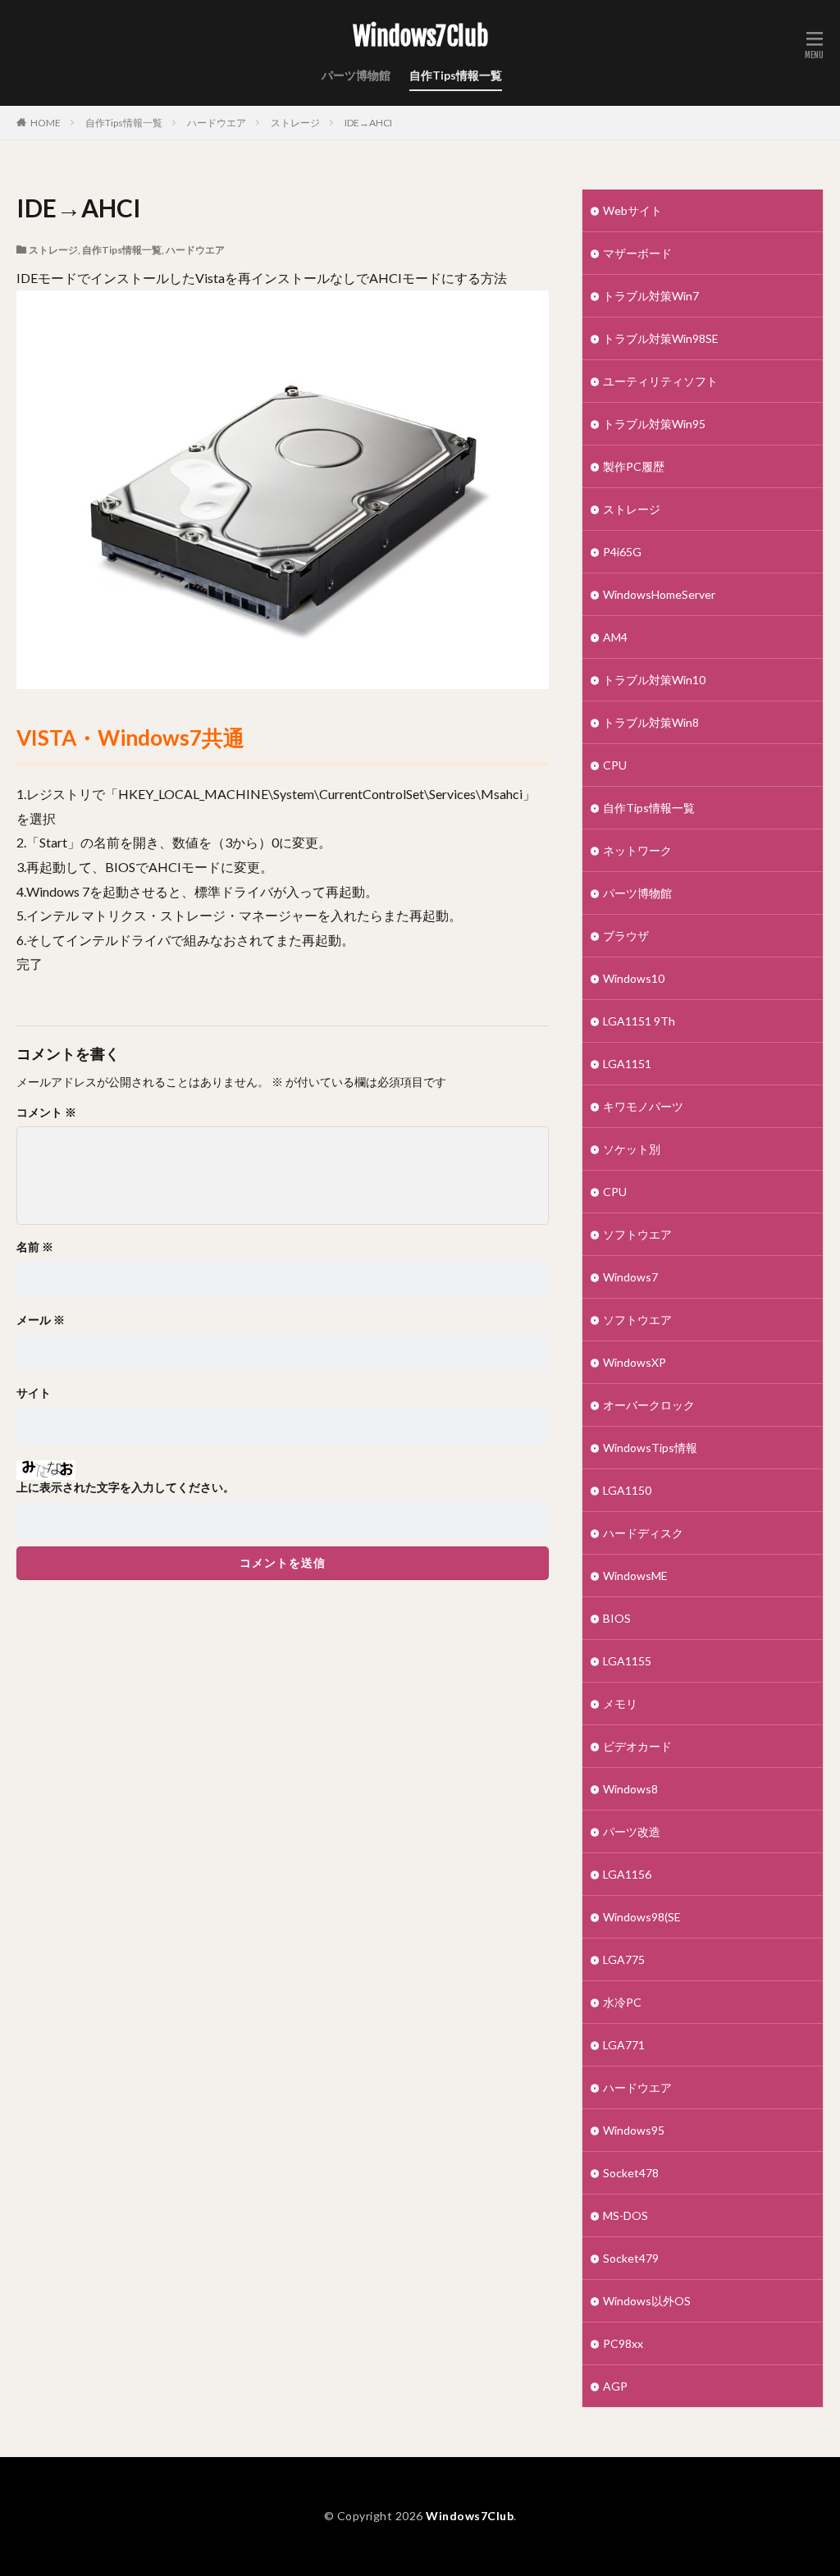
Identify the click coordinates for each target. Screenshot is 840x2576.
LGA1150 (627, 1490)
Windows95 (634, 2130)
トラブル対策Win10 (654, 680)
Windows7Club (420, 37)
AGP (615, 2386)
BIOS (617, 1618)
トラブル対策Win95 (654, 424)
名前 (35, 1247)
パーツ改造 (632, 1832)
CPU (615, 765)
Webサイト (632, 210)
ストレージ (295, 123)
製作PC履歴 (634, 466)
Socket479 (631, 2258)
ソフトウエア (637, 1234)
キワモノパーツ (643, 1106)
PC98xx (623, 2343)
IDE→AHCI (368, 123)
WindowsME (635, 1576)
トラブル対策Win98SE (661, 338)
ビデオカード (637, 1746)
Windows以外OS (647, 2301)
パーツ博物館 (356, 75)
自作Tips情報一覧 (456, 75)
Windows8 (630, 1789)
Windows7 (630, 1277)
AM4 (615, 637)
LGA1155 (627, 1661)
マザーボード (637, 253)
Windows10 (634, 978)
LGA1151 (627, 1064)
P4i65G (622, 552)
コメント (46, 1112)
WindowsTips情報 (650, 1448)
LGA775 (624, 1959)
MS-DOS (625, 2215)
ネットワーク (637, 850)
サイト (34, 1393)
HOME (46, 123)
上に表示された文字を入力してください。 (126, 1487)
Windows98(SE (642, 1917)
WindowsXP (635, 1362)
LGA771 (624, 2045)
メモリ (620, 1704)
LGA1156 (627, 1874)
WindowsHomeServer (659, 594)
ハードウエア (217, 123)
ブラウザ (626, 936)
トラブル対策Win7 (651, 296)
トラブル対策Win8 (651, 722)
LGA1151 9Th (639, 1021)
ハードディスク (643, 1533)
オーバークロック (649, 1405)
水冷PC (622, 2002)
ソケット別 (632, 1149)
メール (41, 1320)
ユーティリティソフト (660, 381)
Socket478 (631, 2173)
